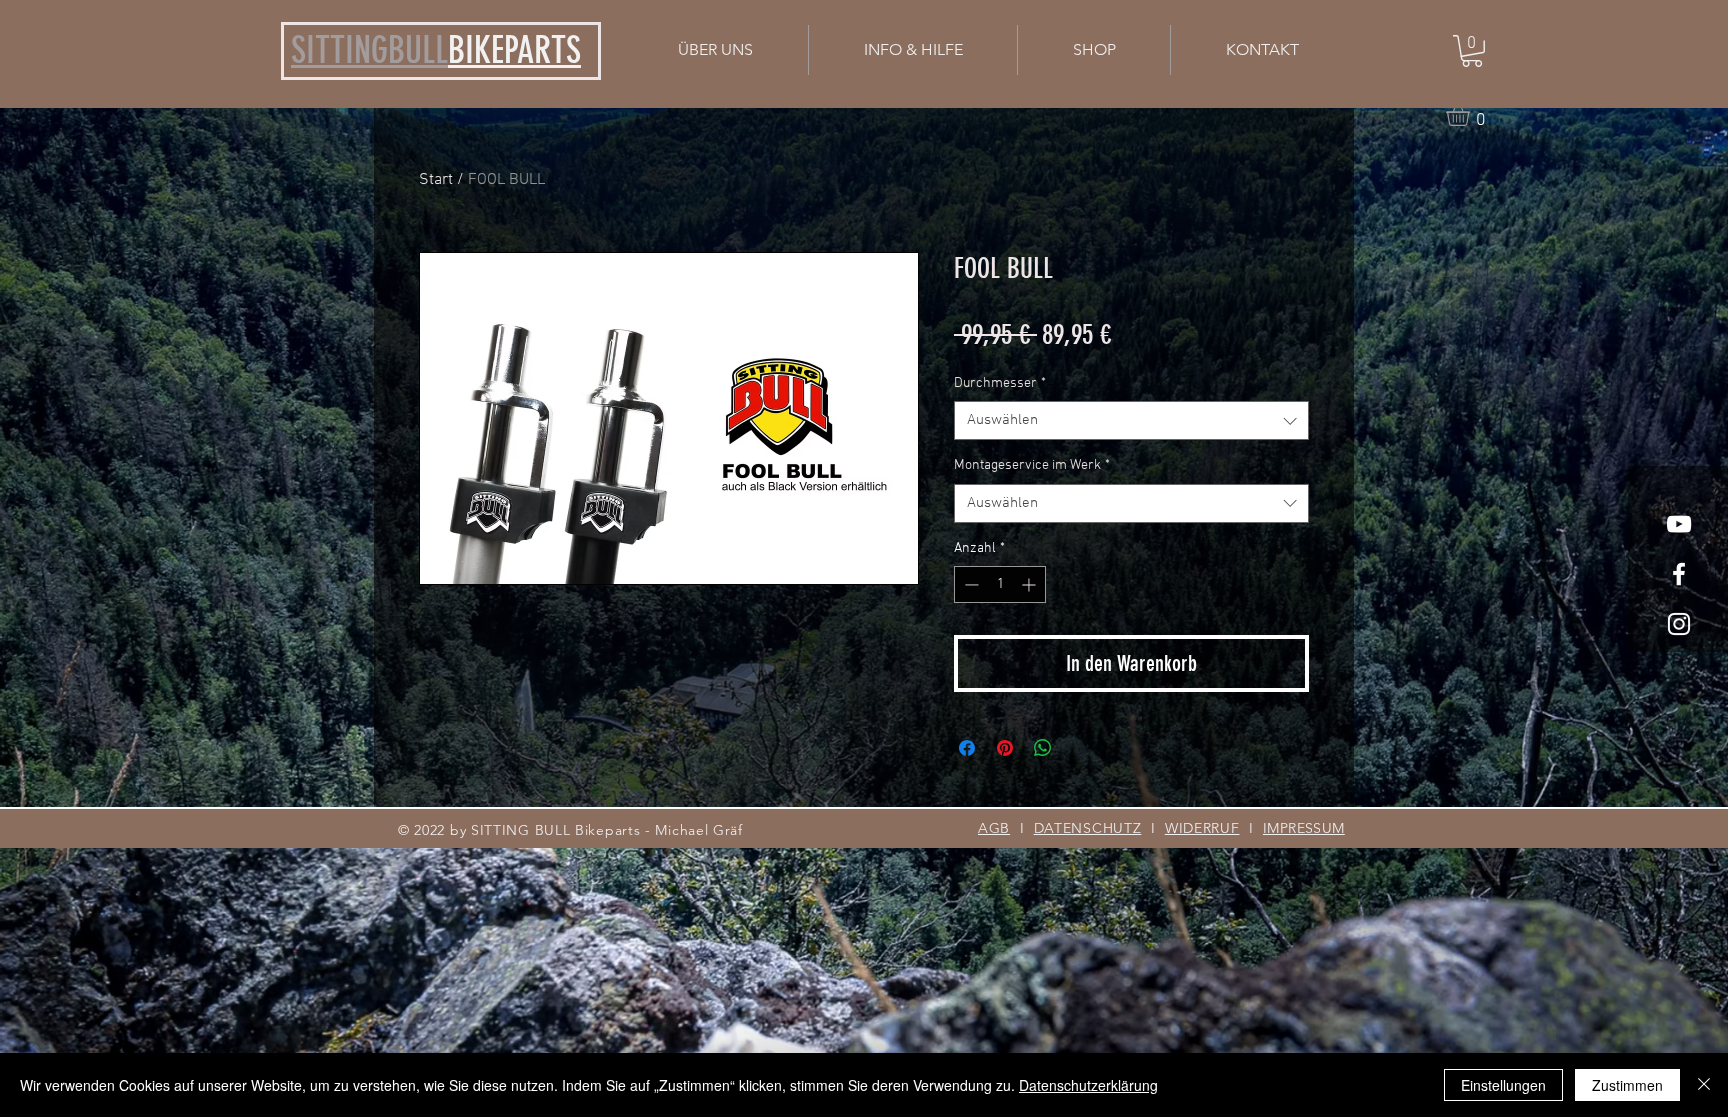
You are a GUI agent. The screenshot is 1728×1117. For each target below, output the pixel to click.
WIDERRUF (1202, 828)
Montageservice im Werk (1032, 465)
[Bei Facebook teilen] (967, 748)
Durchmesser (1000, 383)
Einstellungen (1503, 1085)
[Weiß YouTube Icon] (1679, 524)
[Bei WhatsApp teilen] (1043, 748)
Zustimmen (1627, 1085)
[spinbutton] (1000, 584)
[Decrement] (969, 584)
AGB (994, 828)
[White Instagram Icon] (1679, 624)
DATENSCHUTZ (1088, 828)
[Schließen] (1704, 1085)
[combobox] (1131, 420)
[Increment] (1030, 584)
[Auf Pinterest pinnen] (1005, 748)
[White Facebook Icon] (1679, 574)
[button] (913, 50)
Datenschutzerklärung (1088, 1085)
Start (436, 180)
